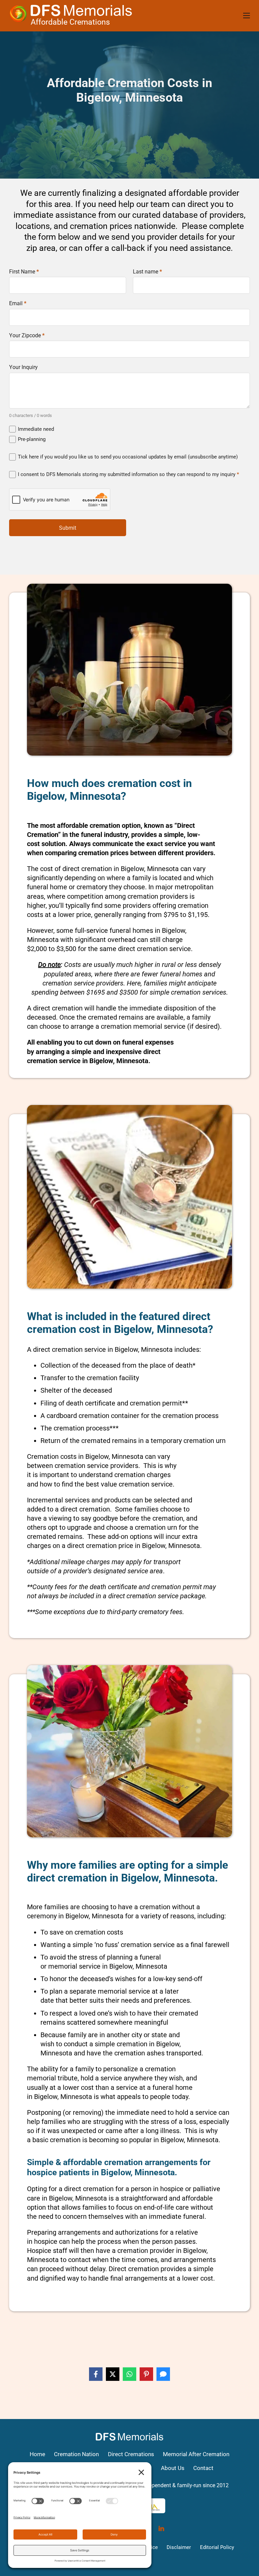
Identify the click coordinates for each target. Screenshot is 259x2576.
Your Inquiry (23, 367)
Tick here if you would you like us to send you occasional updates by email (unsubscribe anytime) (128, 457)
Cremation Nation (76, 2454)
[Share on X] (113, 2374)
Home (37, 2454)
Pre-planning (32, 439)
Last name (147, 272)
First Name (24, 272)
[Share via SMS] (163, 2374)
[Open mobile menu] (247, 16)
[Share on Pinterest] (146, 2374)
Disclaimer (179, 2547)
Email (18, 304)
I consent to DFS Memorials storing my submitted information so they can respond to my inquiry (128, 474)
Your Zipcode (27, 336)
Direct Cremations (131, 2454)
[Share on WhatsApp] (129, 2374)
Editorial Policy (217, 2547)
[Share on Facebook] (96, 2374)
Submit (68, 528)
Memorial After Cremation (196, 2454)
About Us (173, 2468)
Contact (203, 2468)
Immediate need (36, 429)
